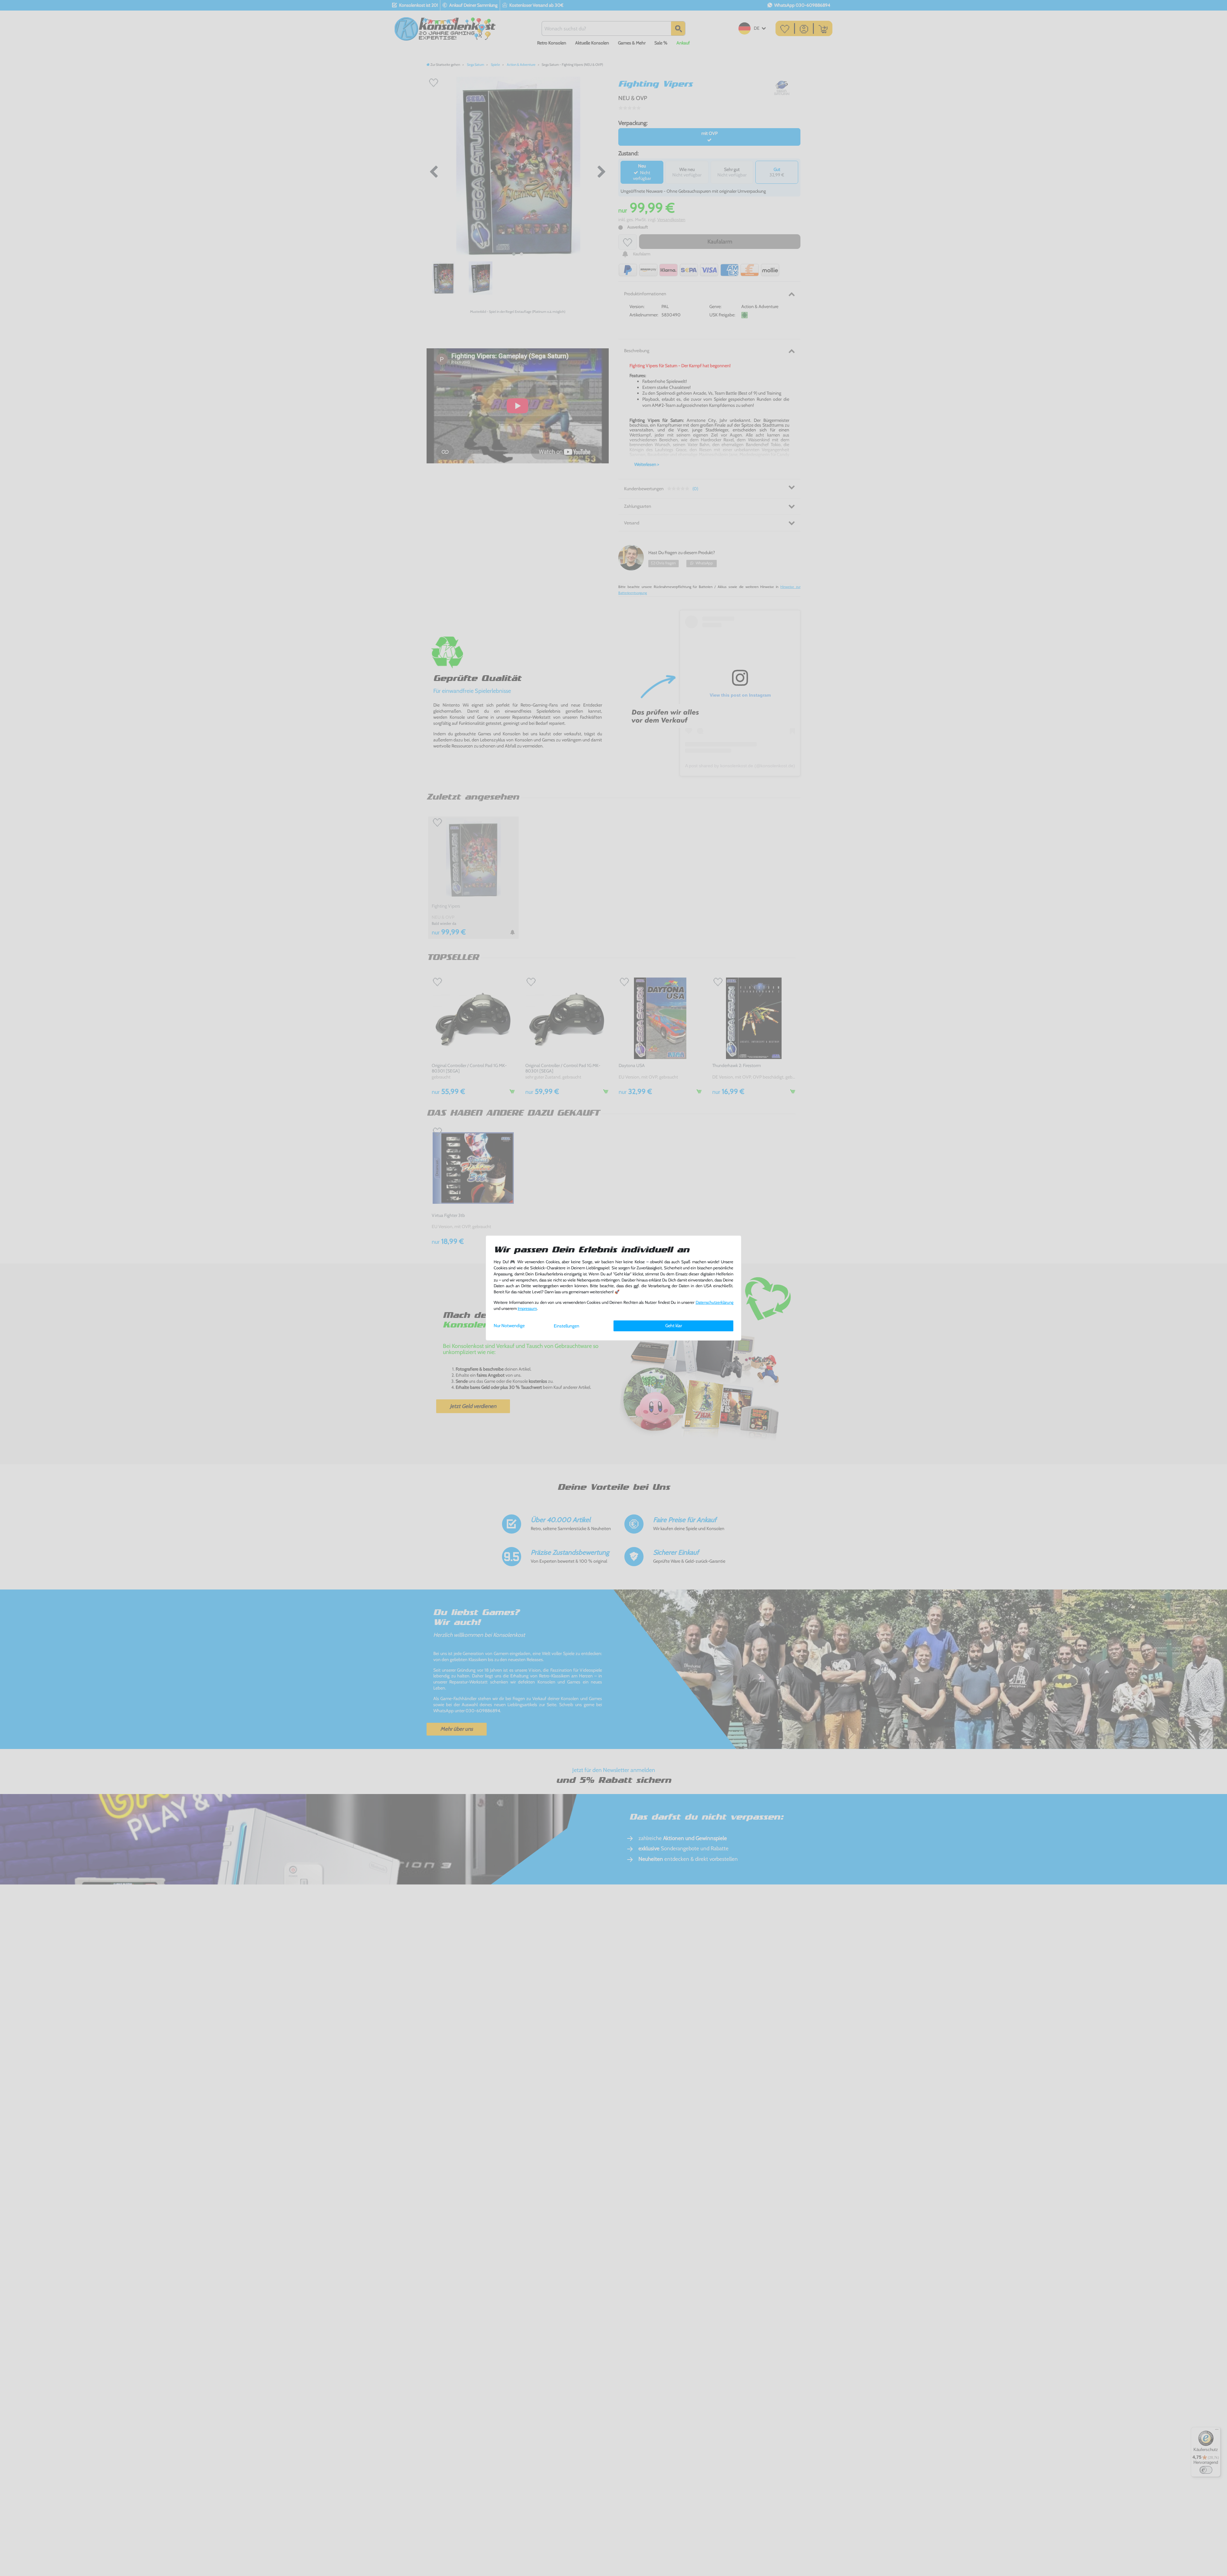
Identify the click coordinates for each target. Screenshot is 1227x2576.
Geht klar (674, 1326)
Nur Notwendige (509, 1326)
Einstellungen (567, 1326)
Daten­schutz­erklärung (714, 1302)
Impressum (527, 1308)
